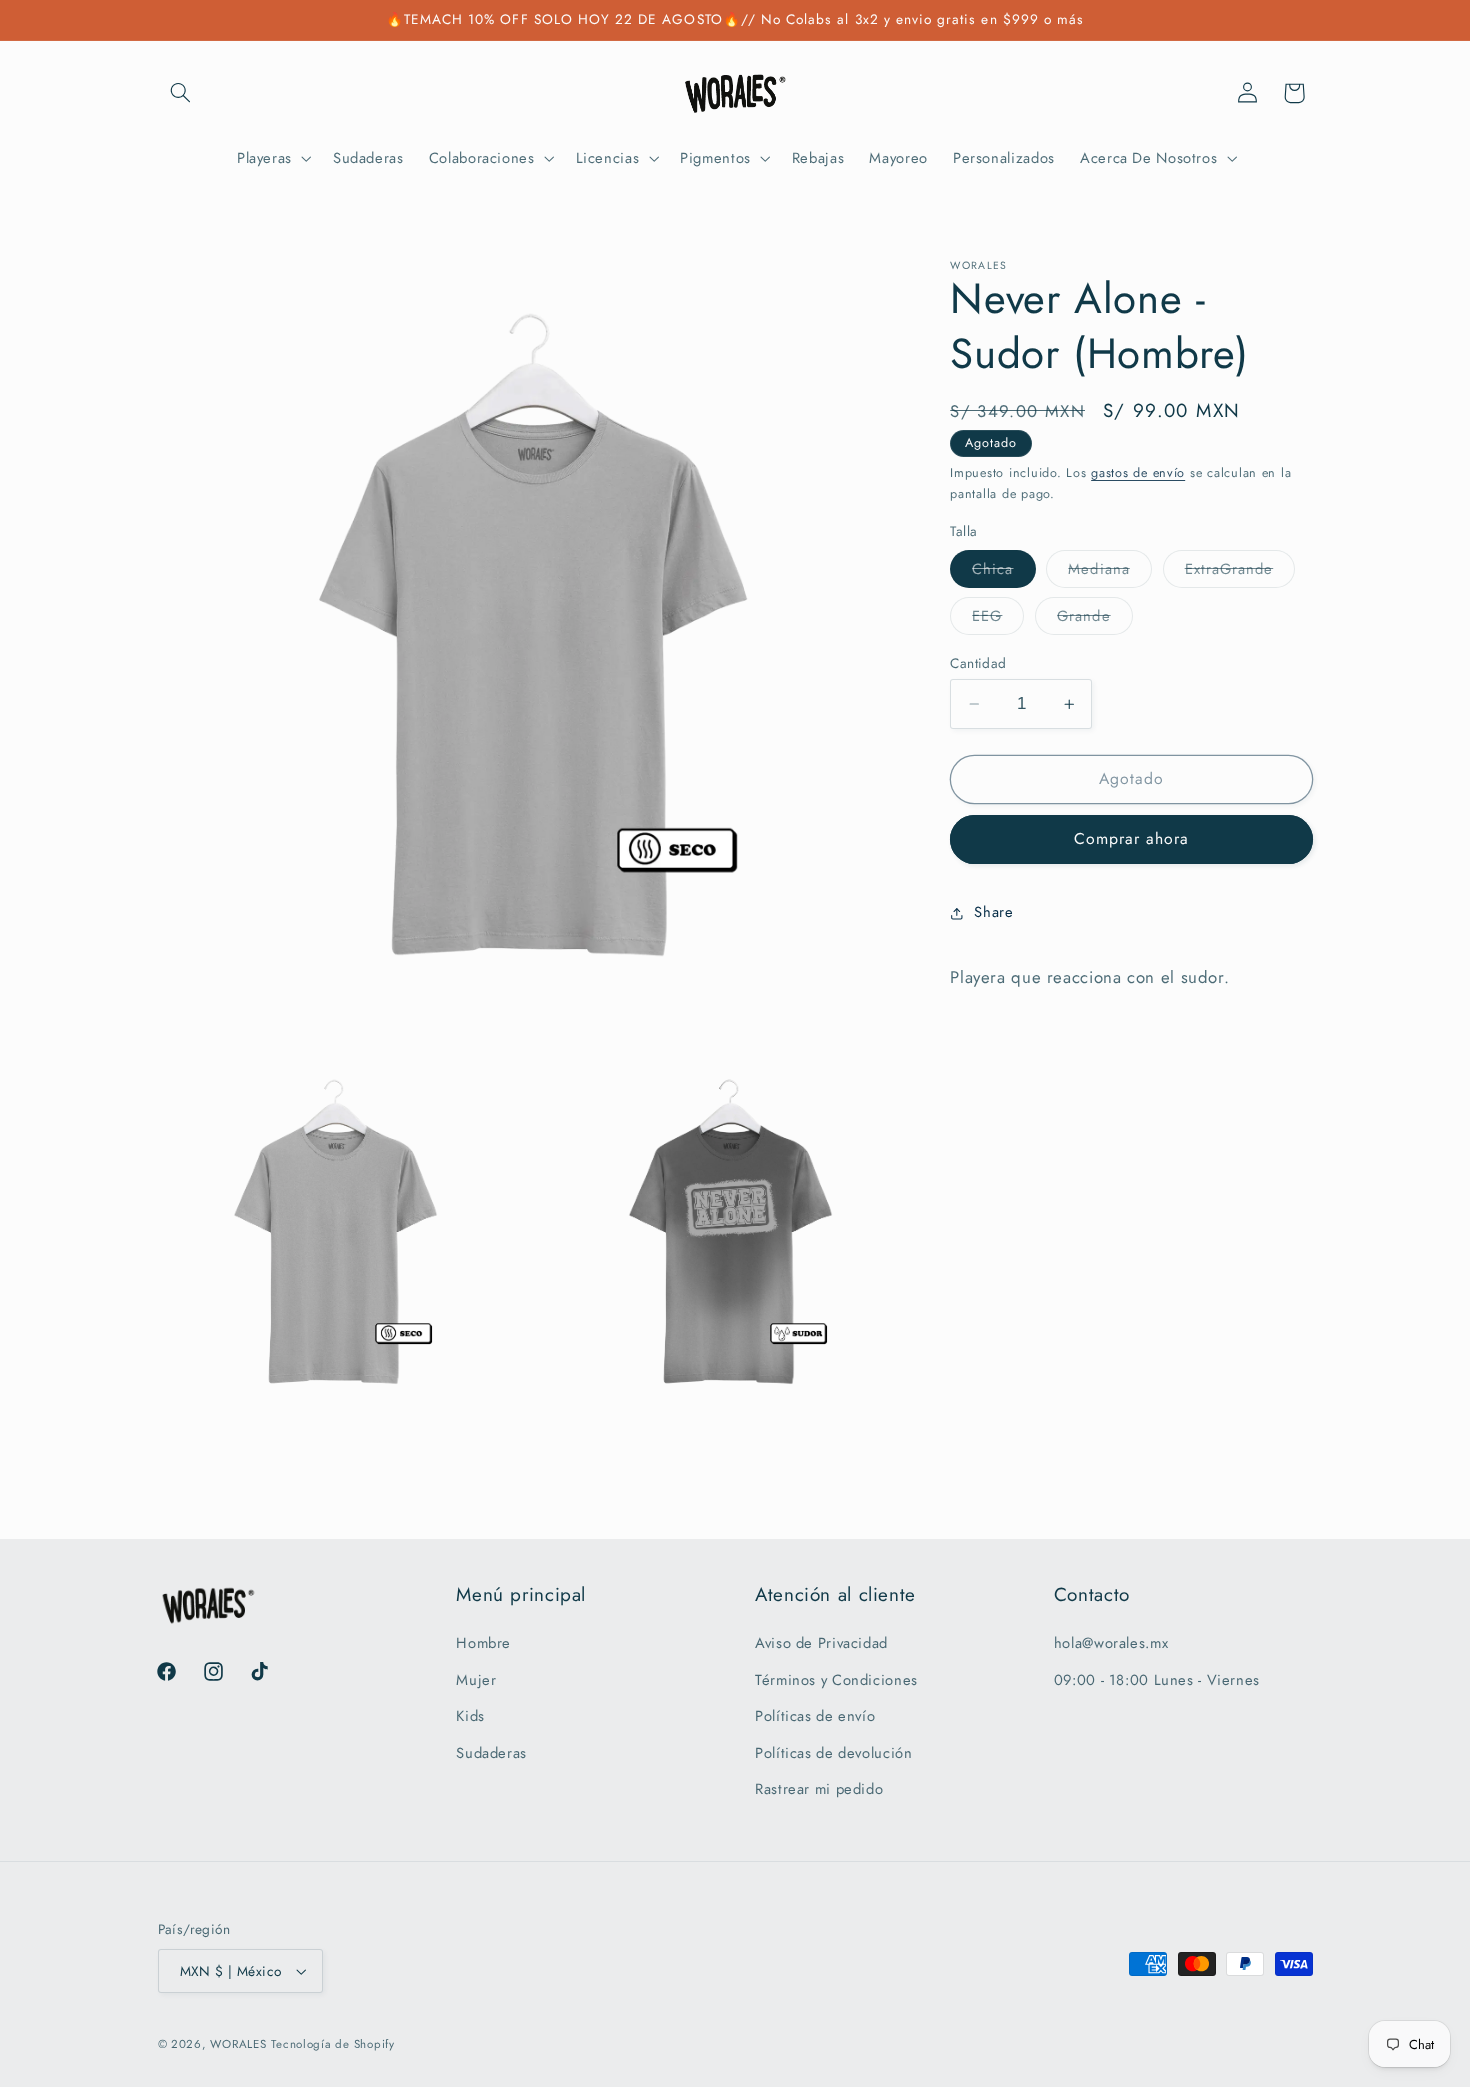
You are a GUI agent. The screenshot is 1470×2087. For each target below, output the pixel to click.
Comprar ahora (1132, 839)
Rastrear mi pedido (819, 1789)
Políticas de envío (815, 1717)
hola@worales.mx (1111, 1644)
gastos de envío (1138, 473)
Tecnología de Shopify (332, 2044)
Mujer (476, 1680)
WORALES (238, 2044)
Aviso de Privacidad (821, 1644)
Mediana (1109, 572)
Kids (470, 1717)
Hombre (483, 1644)
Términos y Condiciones (836, 1680)
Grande (1094, 619)
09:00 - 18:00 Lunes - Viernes (1157, 1680)
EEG (998, 619)
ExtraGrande (1240, 572)
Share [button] (993, 913)
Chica (1003, 572)
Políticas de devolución (834, 1753)
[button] (181, 93)
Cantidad (978, 663)
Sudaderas (491, 1753)
